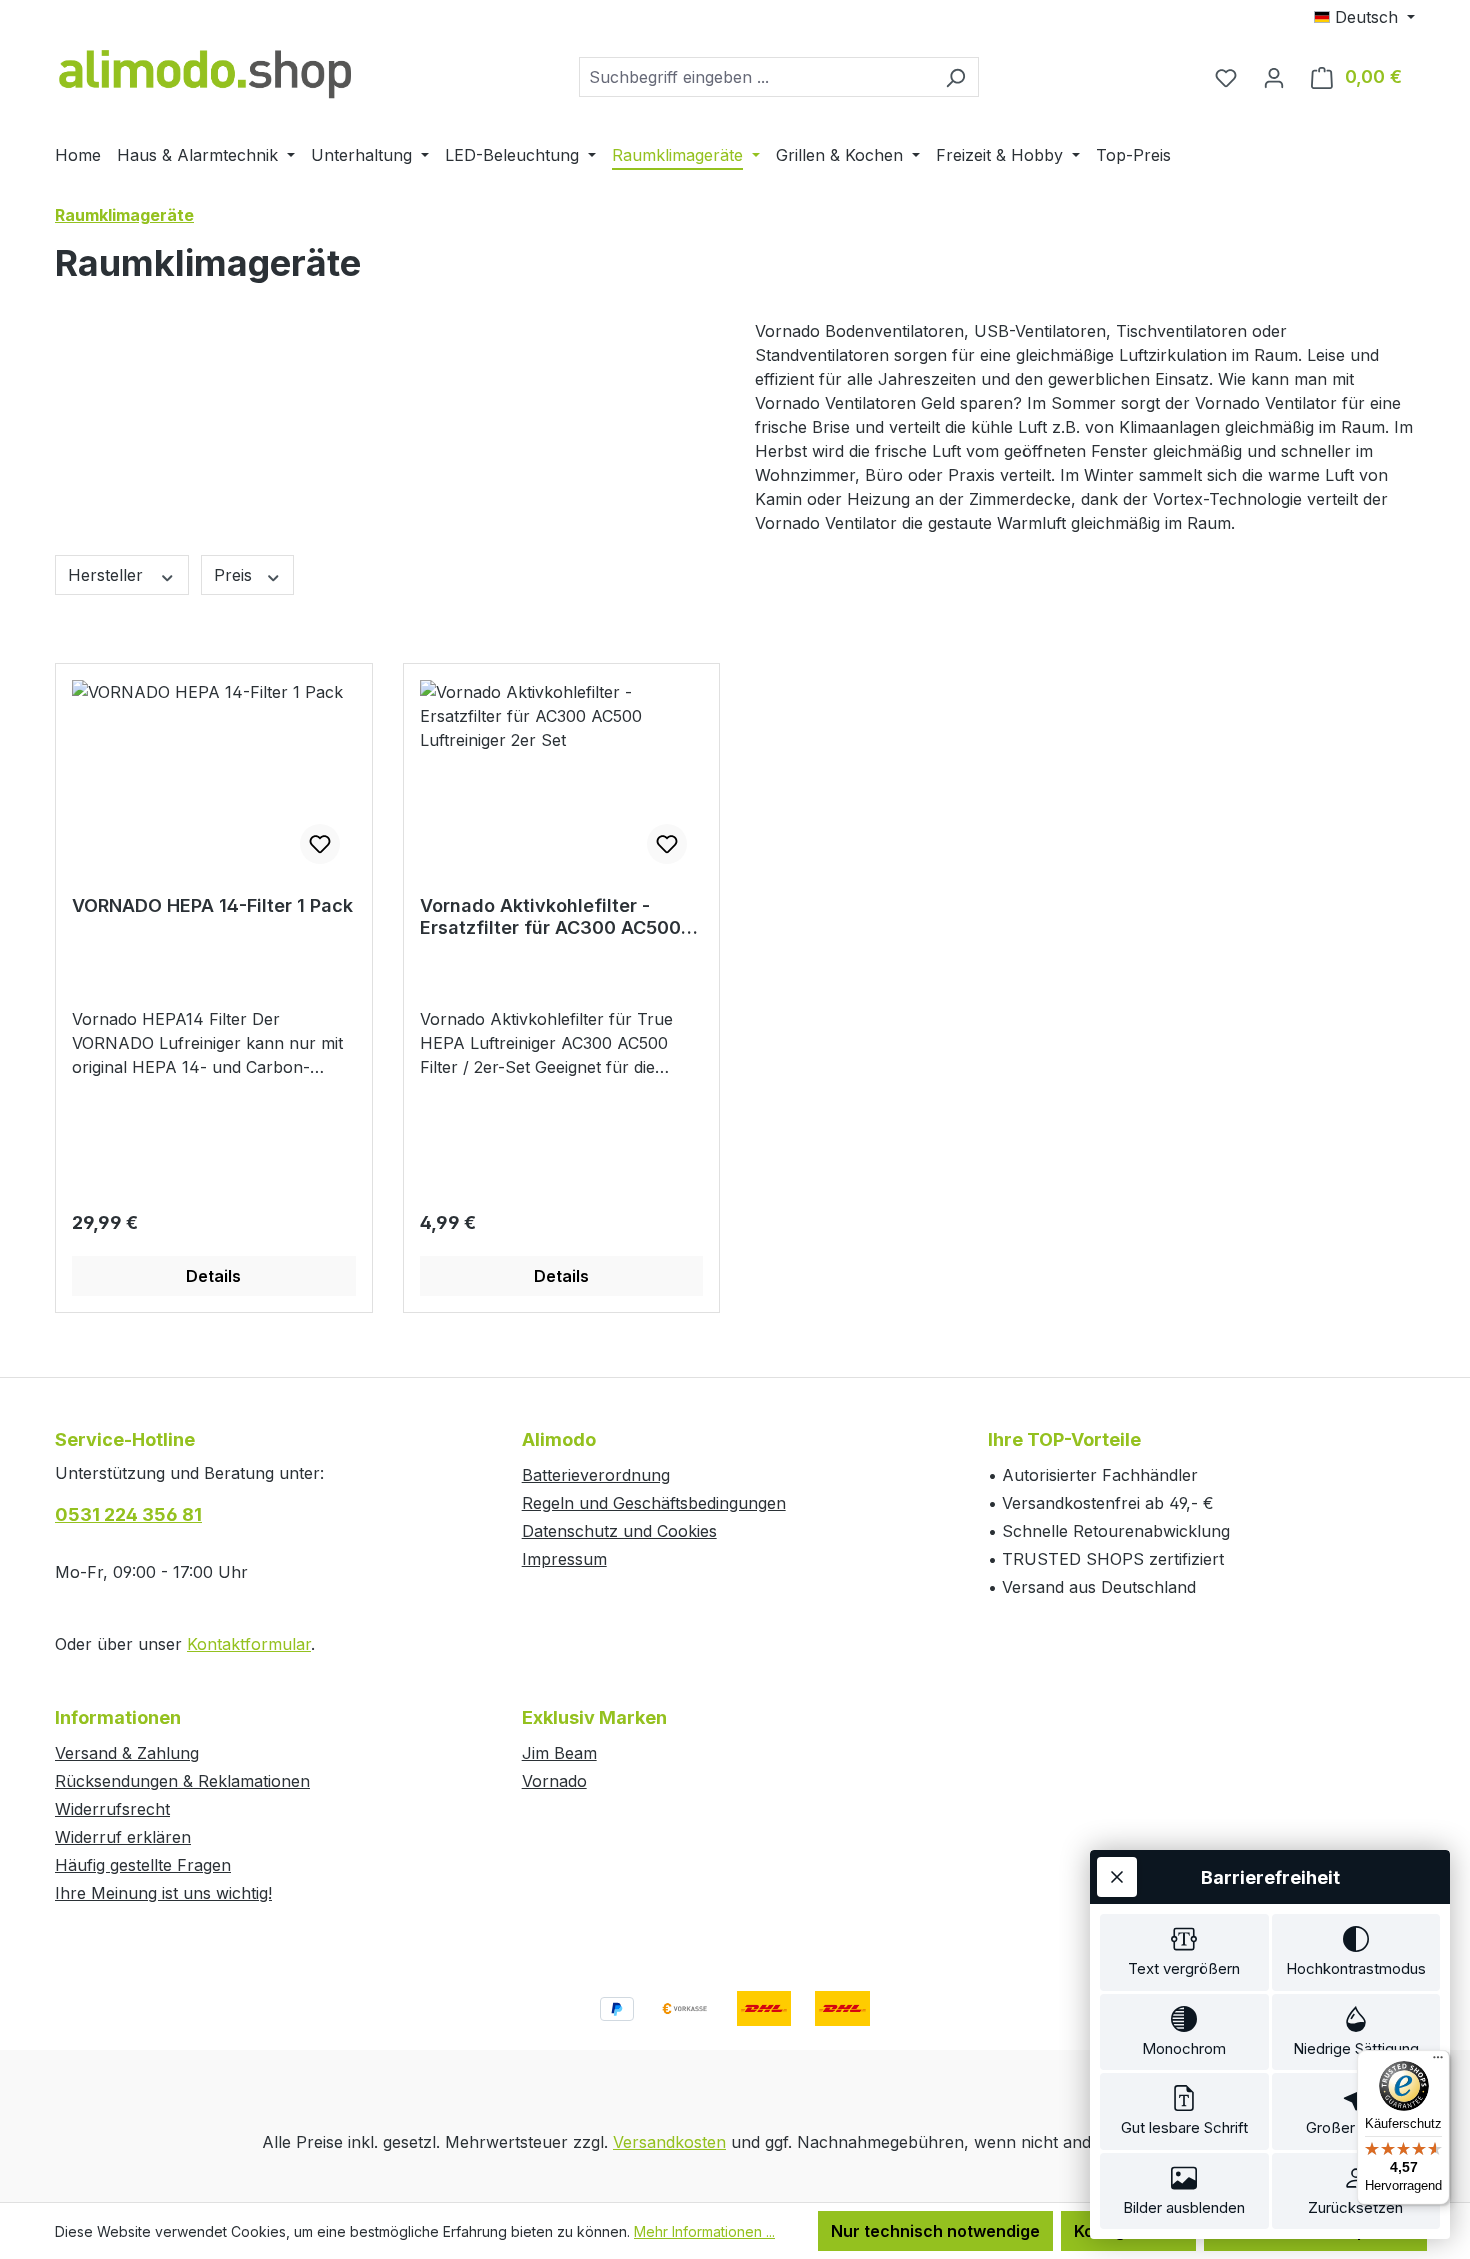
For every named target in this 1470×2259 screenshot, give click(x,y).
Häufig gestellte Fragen (143, 1865)
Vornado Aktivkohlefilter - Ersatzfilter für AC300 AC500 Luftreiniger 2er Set (550, 917)
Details (213, 1276)
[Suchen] (955, 77)
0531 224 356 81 (128, 1514)
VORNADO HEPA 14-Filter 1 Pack (212, 905)
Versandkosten (669, 2142)
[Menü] (1438, 2062)
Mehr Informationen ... (704, 2231)
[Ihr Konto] (1274, 77)
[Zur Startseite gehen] (205, 72)
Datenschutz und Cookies (619, 1531)
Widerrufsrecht (112, 1809)
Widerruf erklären (123, 1837)
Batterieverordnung (596, 1475)
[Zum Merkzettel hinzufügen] (320, 844)
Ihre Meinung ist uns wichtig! (163, 1893)
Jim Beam (559, 1753)
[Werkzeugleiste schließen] (1117, 1877)
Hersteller (108, 575)
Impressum (564, 1559)
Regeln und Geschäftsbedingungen (654, 1503)
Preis (235, 575)
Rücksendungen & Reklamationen (182, 1781)
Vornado (554, 1781)
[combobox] (756, 77)
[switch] (1184, 1952)
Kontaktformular (249, 1644)
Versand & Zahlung (127, 1753)
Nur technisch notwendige (935, 2231)
